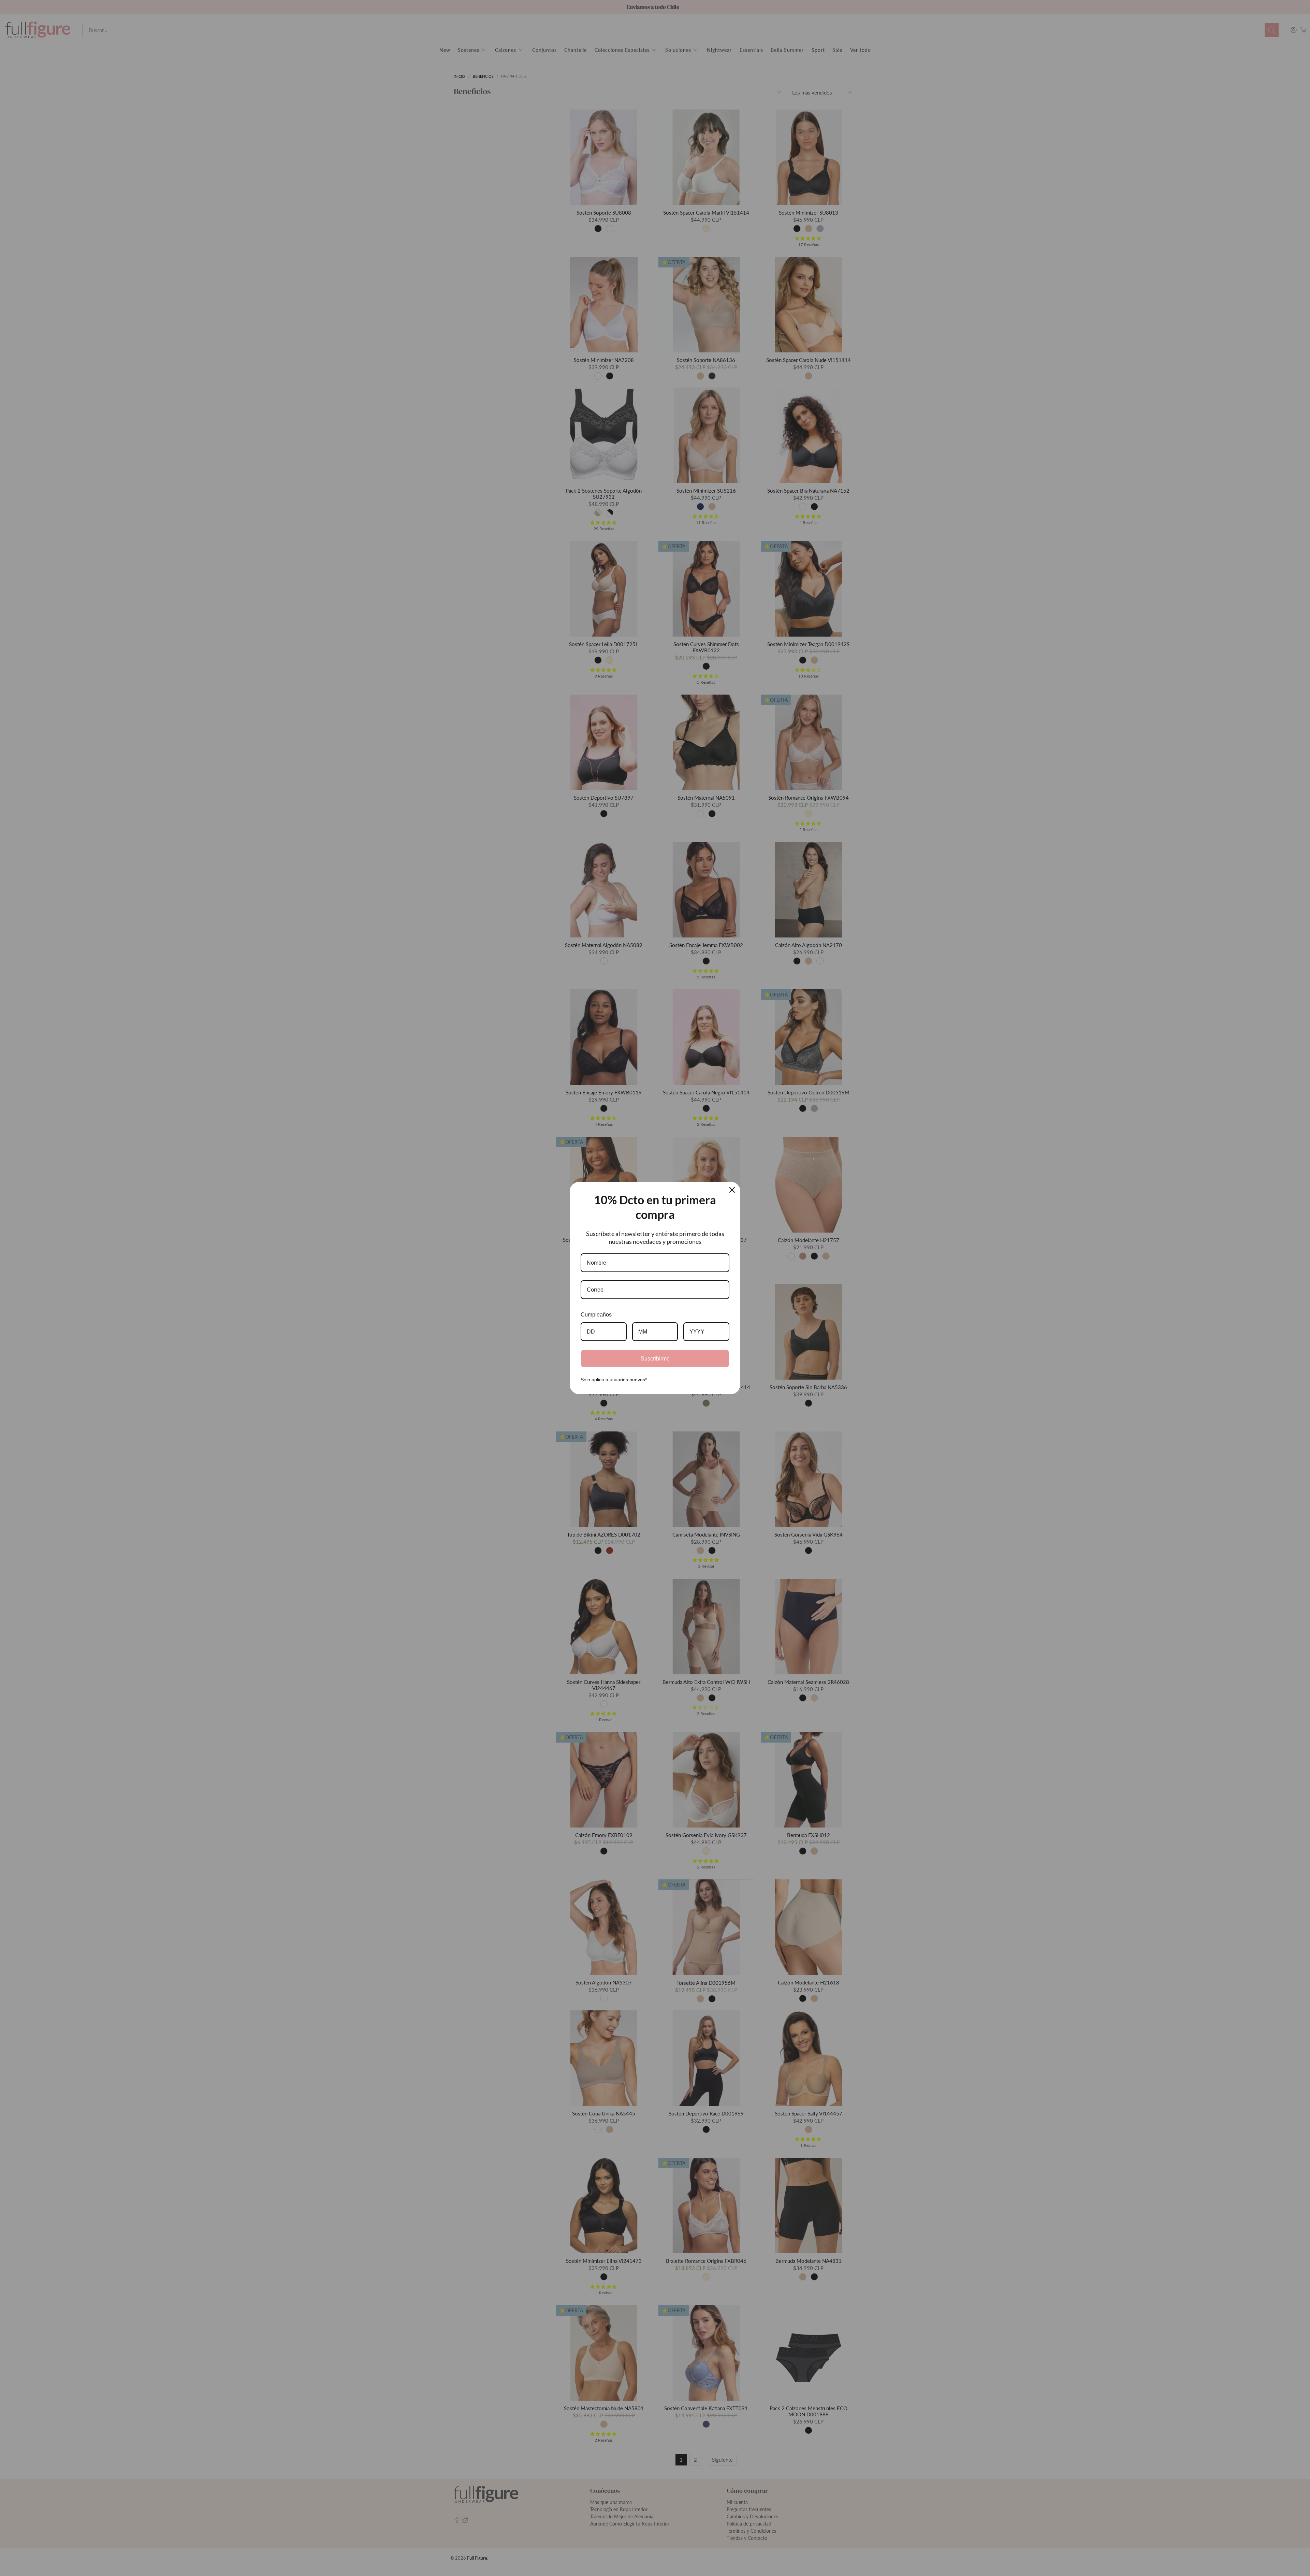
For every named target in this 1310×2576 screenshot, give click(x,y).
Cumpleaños (596, 1315)
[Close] (732, 1190)
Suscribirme (655, 1359)
